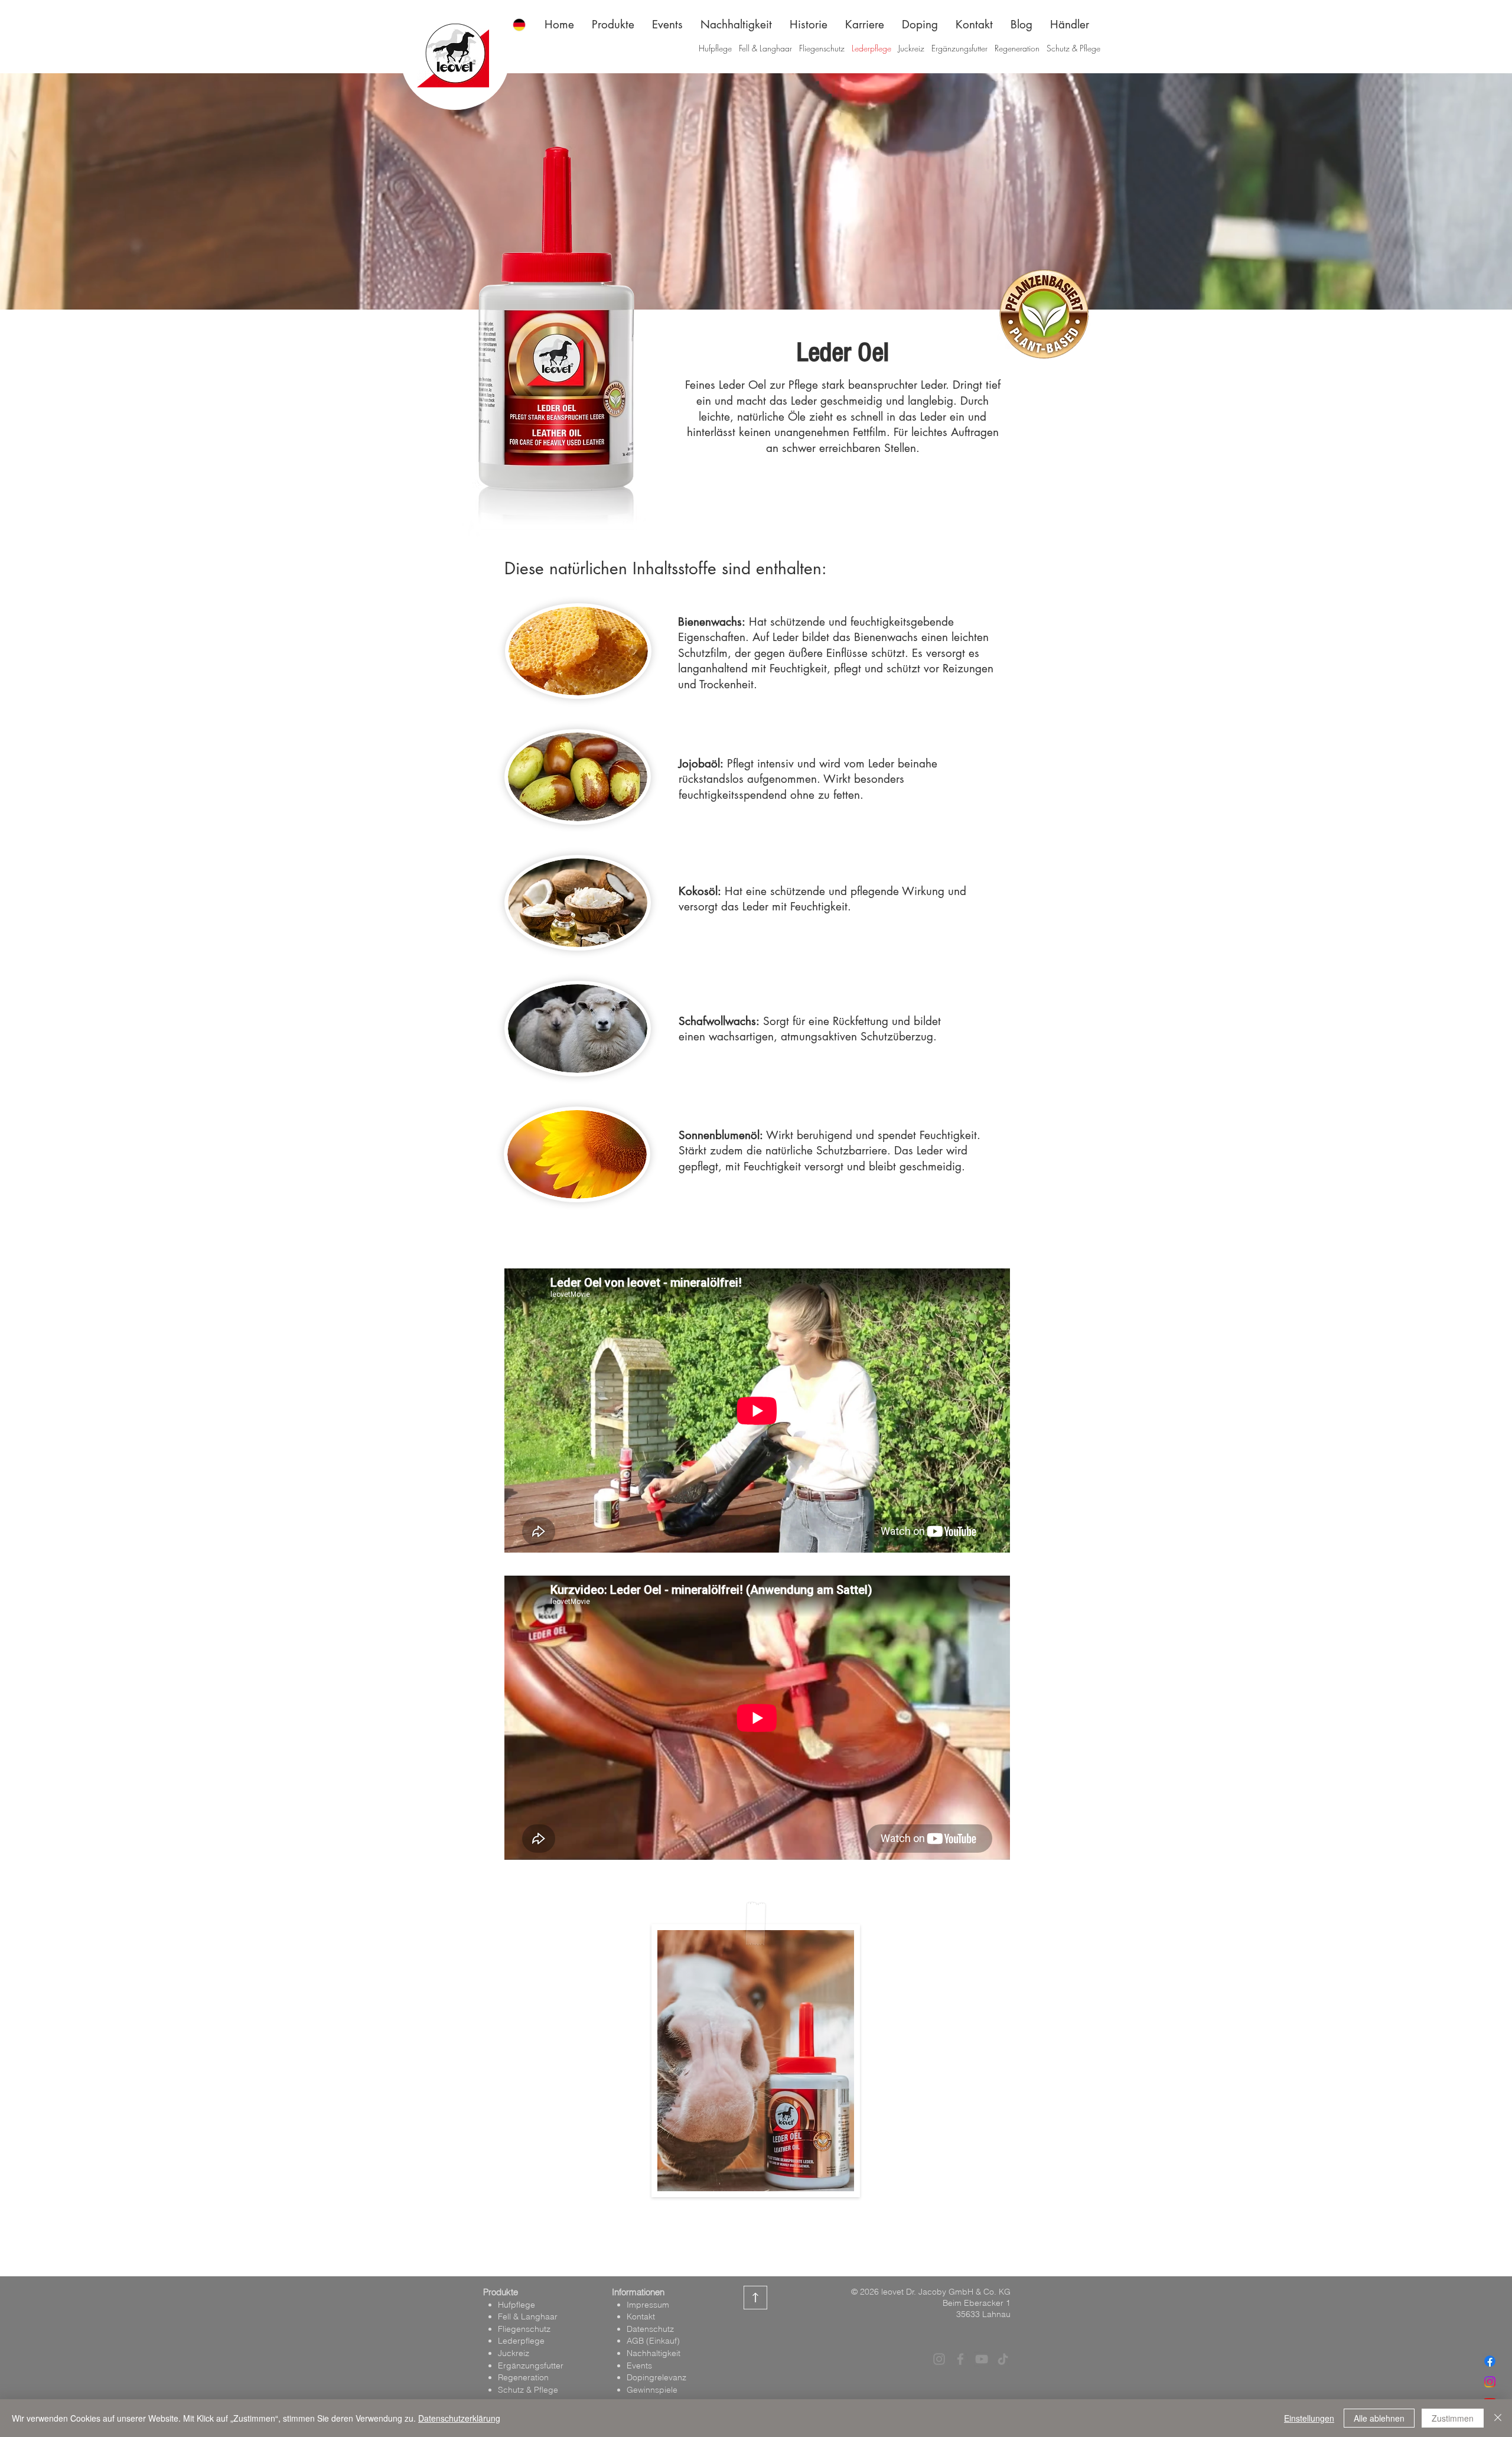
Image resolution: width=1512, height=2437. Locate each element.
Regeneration (1017, 48)
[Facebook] (1490, 2361)
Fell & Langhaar (765, 48)
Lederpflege (871, 48)
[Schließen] (1498, 2418)
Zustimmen (1453, 2418)
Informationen (638, 2292)
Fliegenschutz (822, 48)
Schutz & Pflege (1073, 48)
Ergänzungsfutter (959, 48)
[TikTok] (1003, 2359)
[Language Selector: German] (526, 25)
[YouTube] (982, 2359)
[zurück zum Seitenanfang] (756, 2298)
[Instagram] (1490, 2382)
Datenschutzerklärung (459, 2418)
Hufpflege (716, 48)
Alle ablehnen (1379, 2418)
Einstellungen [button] (1309, 2418)
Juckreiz (911, 48)
